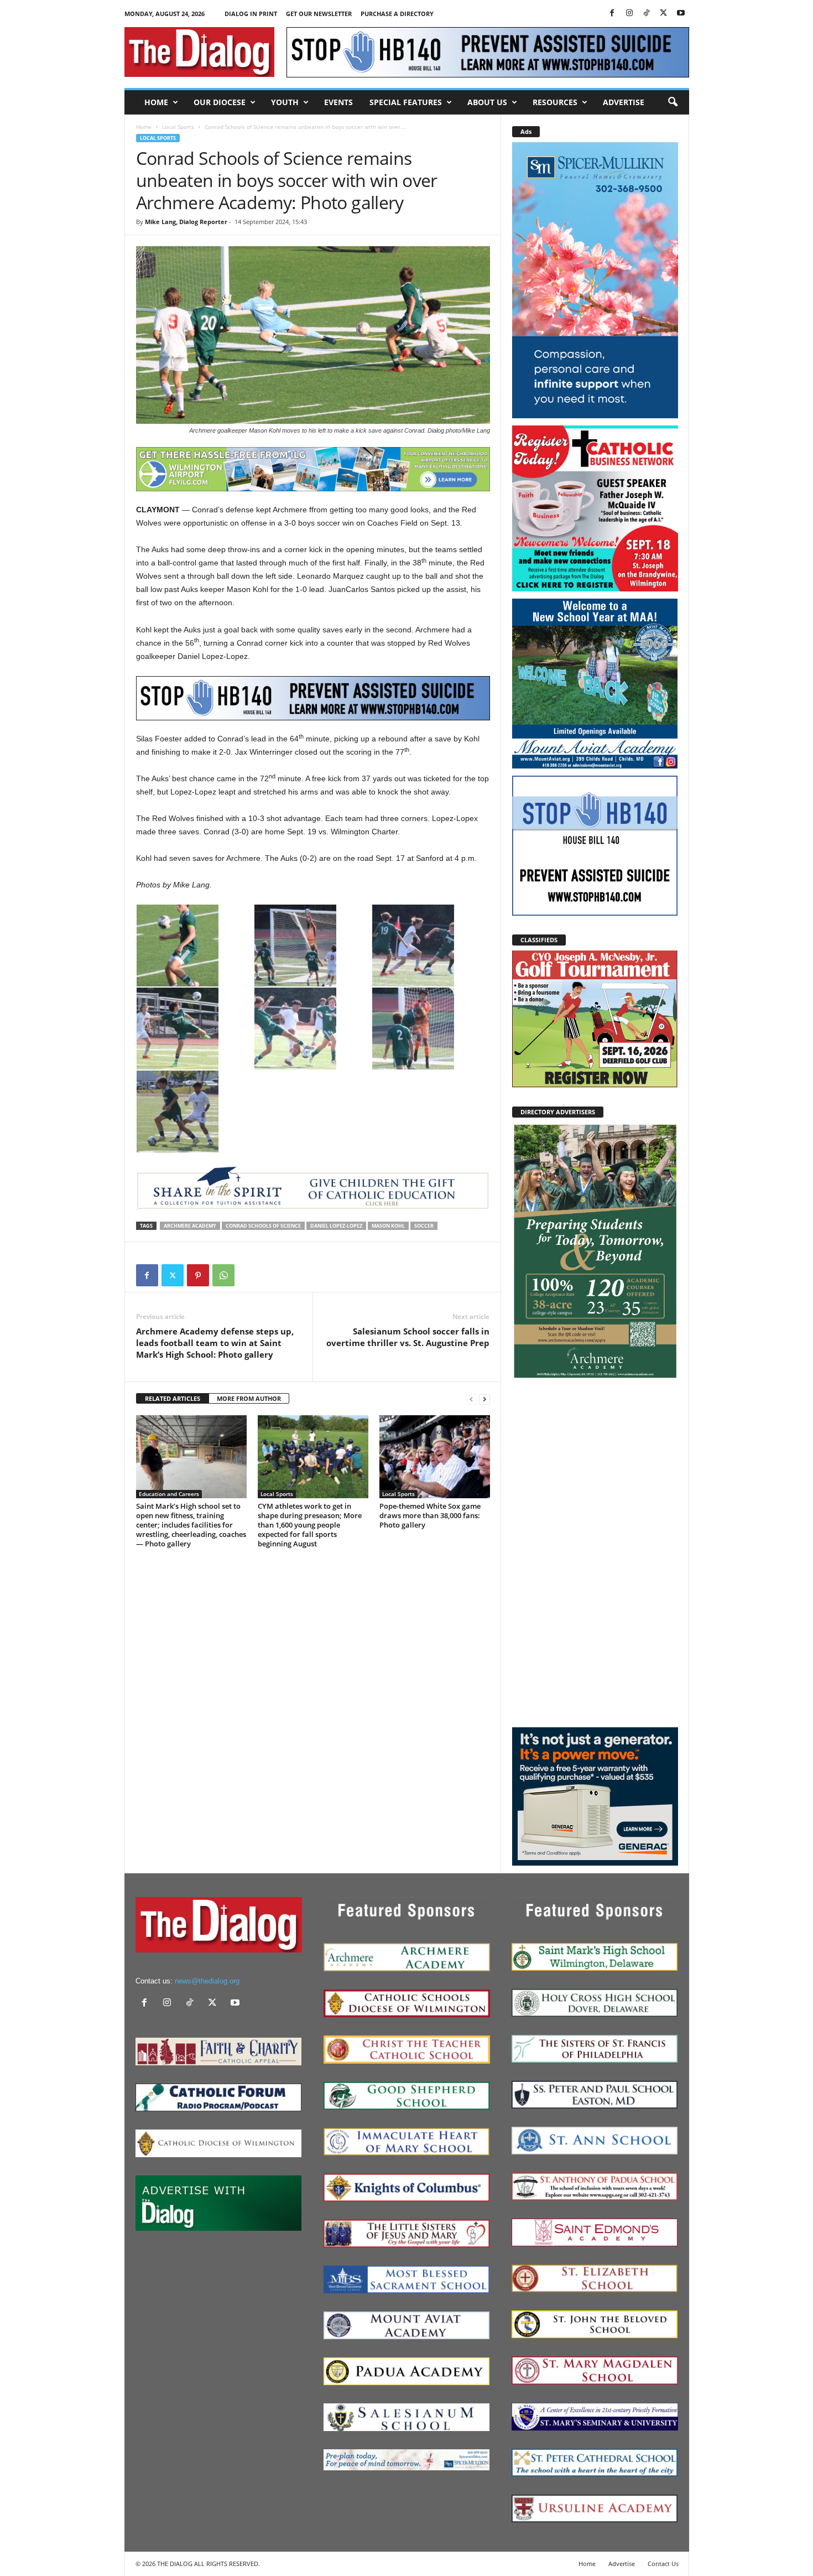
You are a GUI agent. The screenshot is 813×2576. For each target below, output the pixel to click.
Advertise (624, 102)
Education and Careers (169, 1494)
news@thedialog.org (207, 1981)
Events (338, 102)
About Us (487, 102)
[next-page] (484, 1399)
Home (156, 102)
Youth (285, 102)
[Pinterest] (198, 1275)
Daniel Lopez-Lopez (336, 1226)
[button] (673, 102)
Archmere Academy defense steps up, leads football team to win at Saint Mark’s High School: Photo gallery (215, 1343)
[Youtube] (681, 14)
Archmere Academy (190, 1226)
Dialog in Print (251, 14)
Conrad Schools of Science (263, 1226)
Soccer (424, 1226)
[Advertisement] (595, 1552)
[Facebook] (612, 14)
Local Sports (178, 127)
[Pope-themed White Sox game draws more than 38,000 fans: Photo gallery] (435, 1457)
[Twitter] (664, 14)
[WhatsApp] (223, 1275)
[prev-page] (471, 1399)
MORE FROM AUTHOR (249, 1398)
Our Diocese (220, 102)
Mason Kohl (388, 1226)
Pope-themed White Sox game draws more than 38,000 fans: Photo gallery (430, 1515)
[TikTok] (647, 14)
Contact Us (663, 2564)
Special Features (406, 102)
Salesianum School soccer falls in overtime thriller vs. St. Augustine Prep (408, 1337)
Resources (555, 102)
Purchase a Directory (397, 14)
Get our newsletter (319, 14)
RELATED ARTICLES (173, 1398)
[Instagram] (629, 14)
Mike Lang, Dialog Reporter (186, 222)
